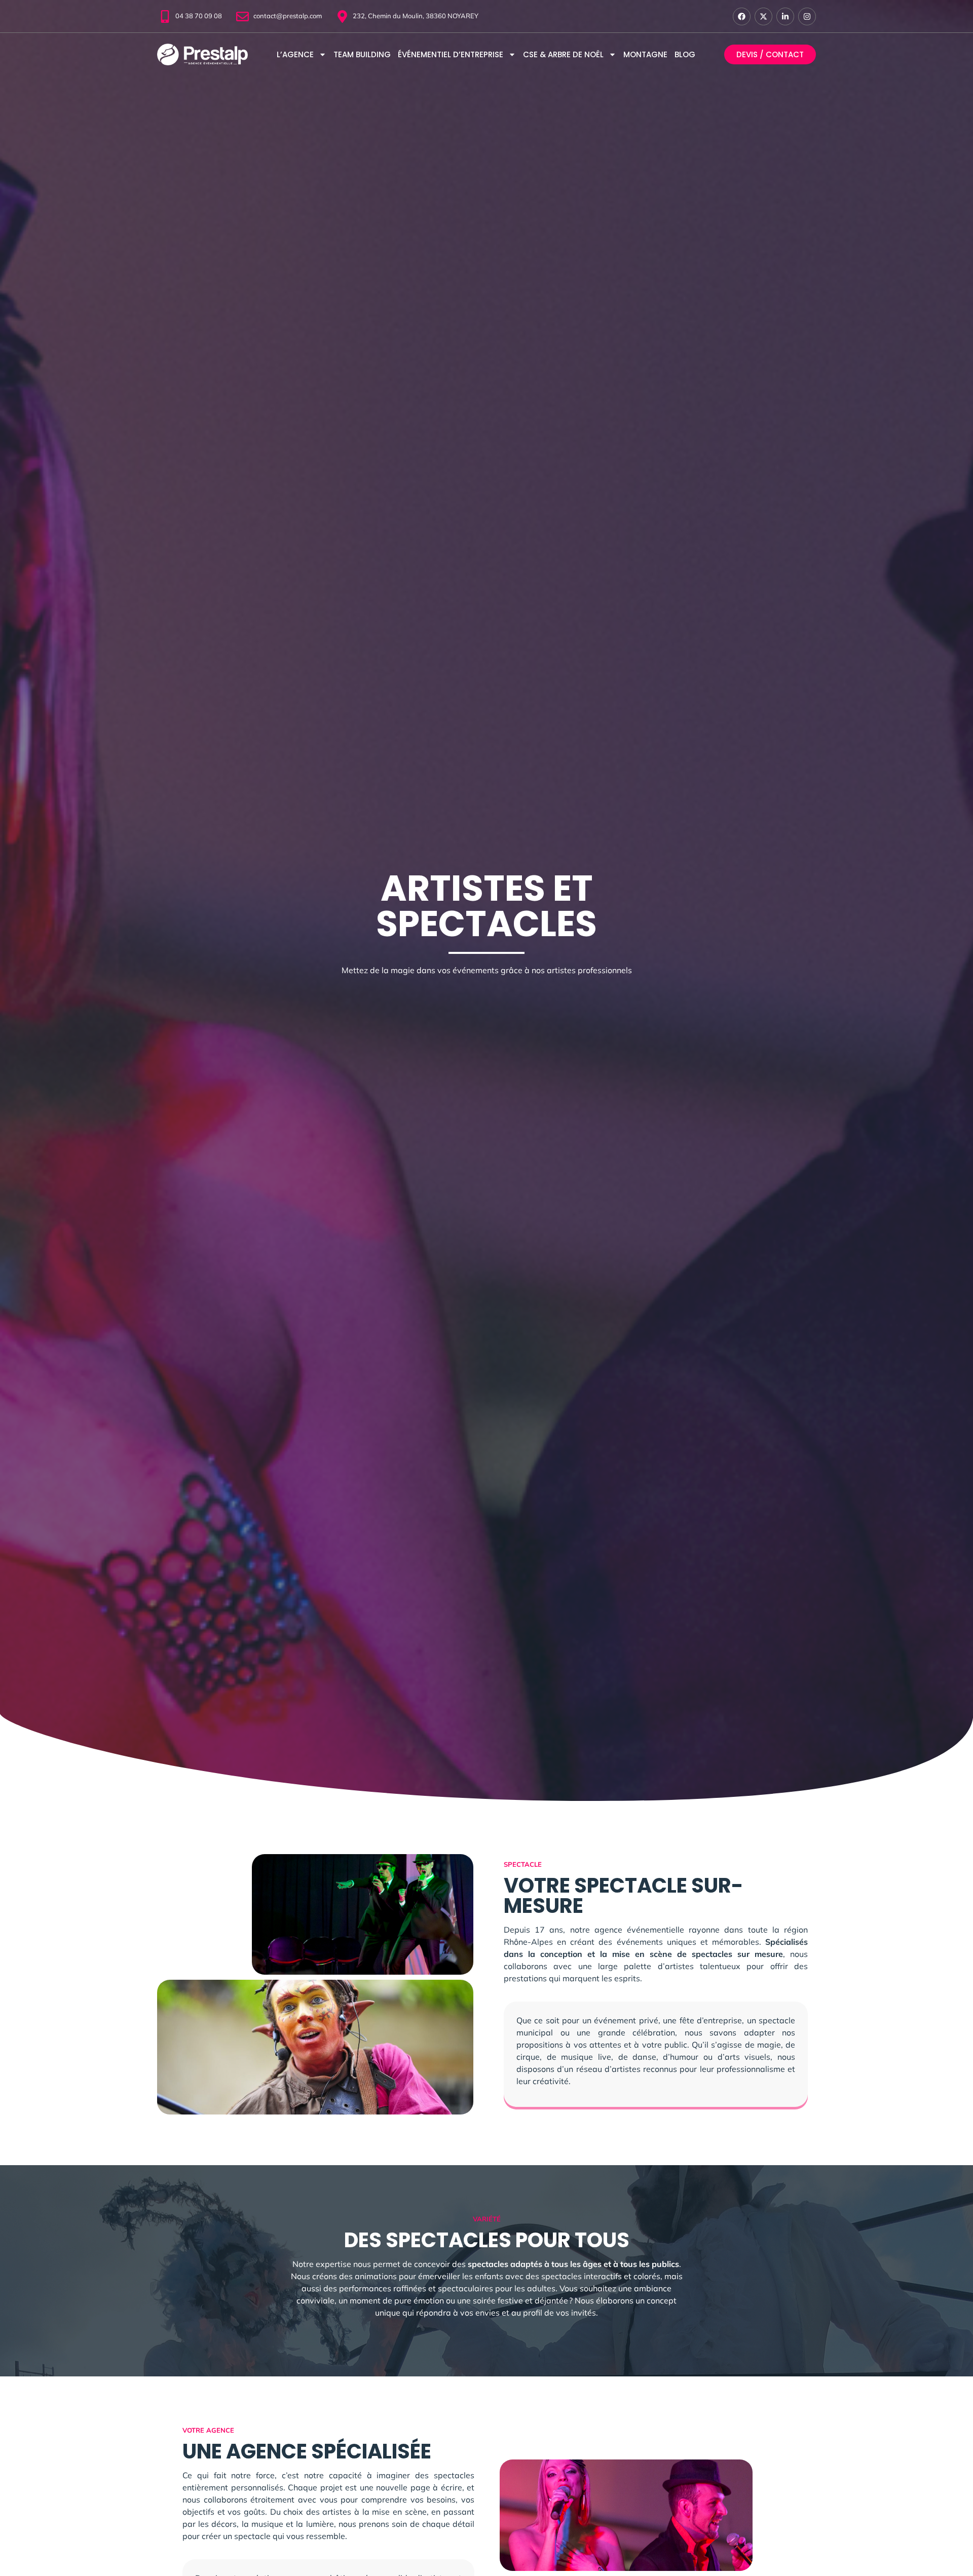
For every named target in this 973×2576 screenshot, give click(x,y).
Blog (685, 54)
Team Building (362, 54)
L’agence (295, 54)
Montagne (645, 54)
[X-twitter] (763, 16)
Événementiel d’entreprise (451, 54)
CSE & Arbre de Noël (563, 54)
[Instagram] (807, 16)
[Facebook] (742, 16)
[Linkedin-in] (785, 16)
